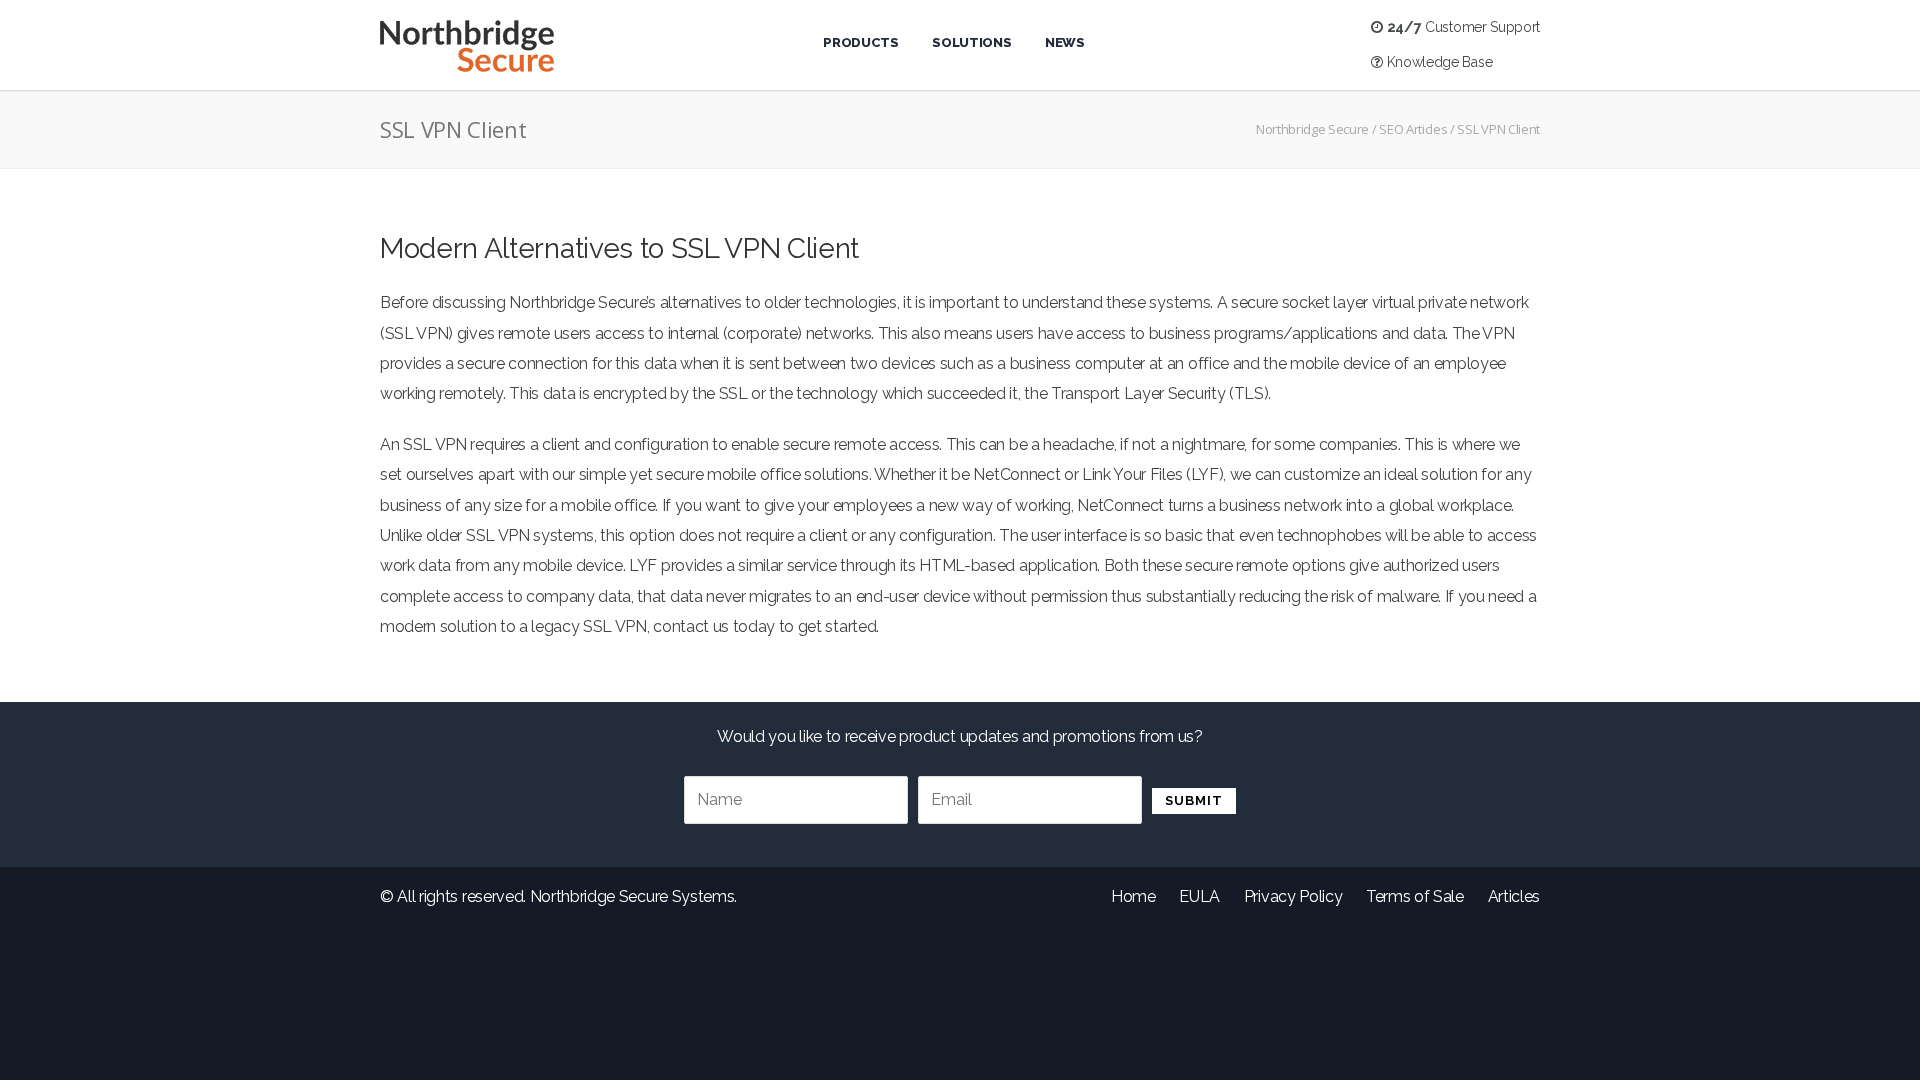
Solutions (971, 42)
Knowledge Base (1437, 62)
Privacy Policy (1293, 896)
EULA (1199, 896)
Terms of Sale (1415, 896)
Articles (1514, 896)
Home (1133, 896)
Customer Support (1463, 27)
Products (860, 42)
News (1065, 42)
